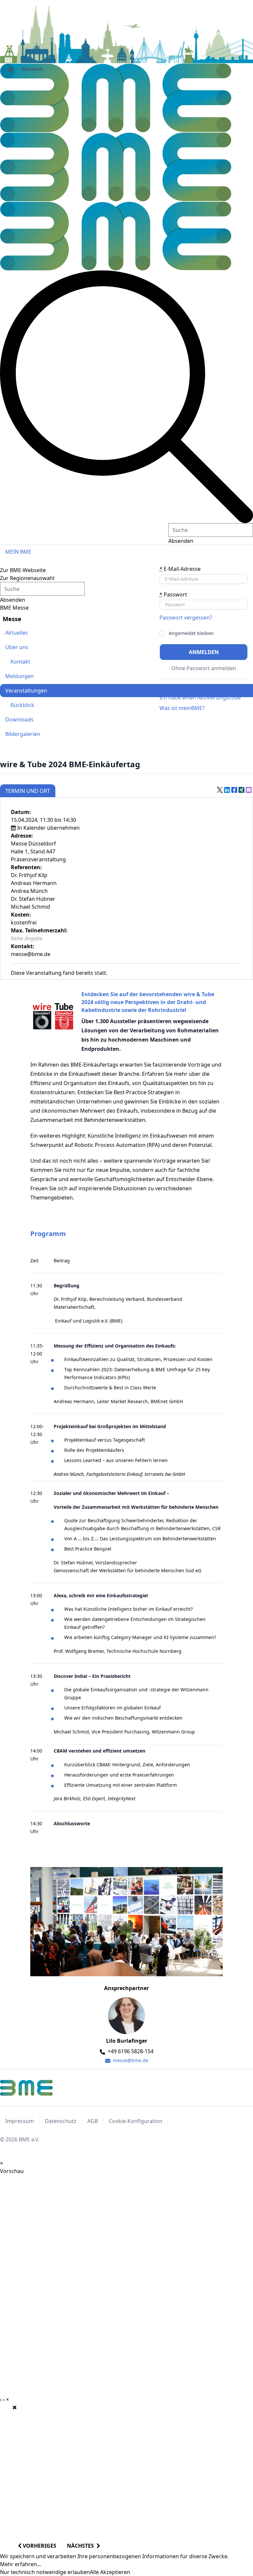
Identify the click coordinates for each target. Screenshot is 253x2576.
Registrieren (175, 687)
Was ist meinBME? (182, 708)
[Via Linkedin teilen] (227, 790)
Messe (12, 619)
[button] (126, 397)
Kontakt (20, 662)
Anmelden (204, 652)
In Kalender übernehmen (48, 828)
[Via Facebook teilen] (234, 790)
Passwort (173, 594)
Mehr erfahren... (20, 2564)
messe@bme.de (130, 2060)
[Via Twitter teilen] (220, 790)
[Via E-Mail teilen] (249, 790)
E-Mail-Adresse (180, 569)
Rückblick (22, 705)
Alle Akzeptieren (110, 2572)
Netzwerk (32, 69)
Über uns (17, 647)
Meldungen (20, 676)
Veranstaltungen (26, 691)
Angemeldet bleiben (191, 633)
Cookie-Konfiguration (136, 2121)
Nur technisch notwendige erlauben (45, 2572)
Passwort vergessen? (186, 618)
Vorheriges (39, 2546)
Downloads (19, 720)
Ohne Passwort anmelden (204, 668)
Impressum (20, 2121)
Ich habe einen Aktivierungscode (200, 697)
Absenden (181, 541)
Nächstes (82, 2546)
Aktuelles (17, 633)
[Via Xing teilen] (241, 790)
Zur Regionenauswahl (27, 578)
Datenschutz (61, 2121)
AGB (93, 2121)
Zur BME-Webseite (23, 570)
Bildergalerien (23, 734)
